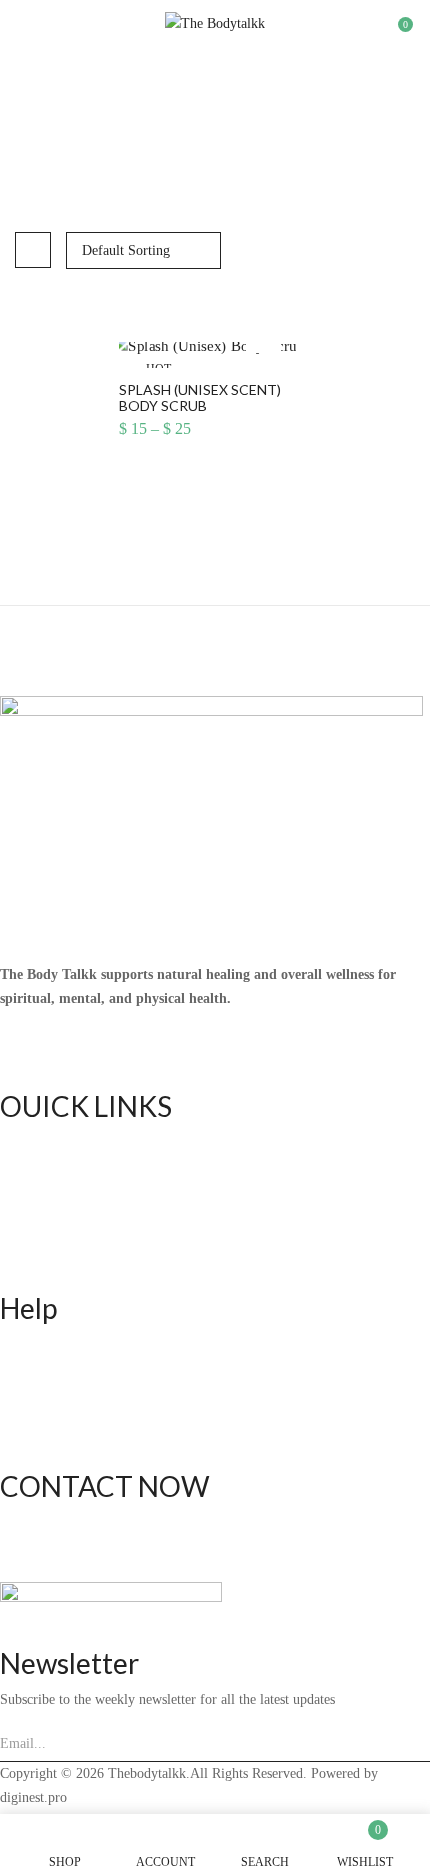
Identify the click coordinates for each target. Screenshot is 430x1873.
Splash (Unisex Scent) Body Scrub (200, 398)
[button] (397, 32)
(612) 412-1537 (44, 1521)
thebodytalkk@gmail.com (73, 1545)
